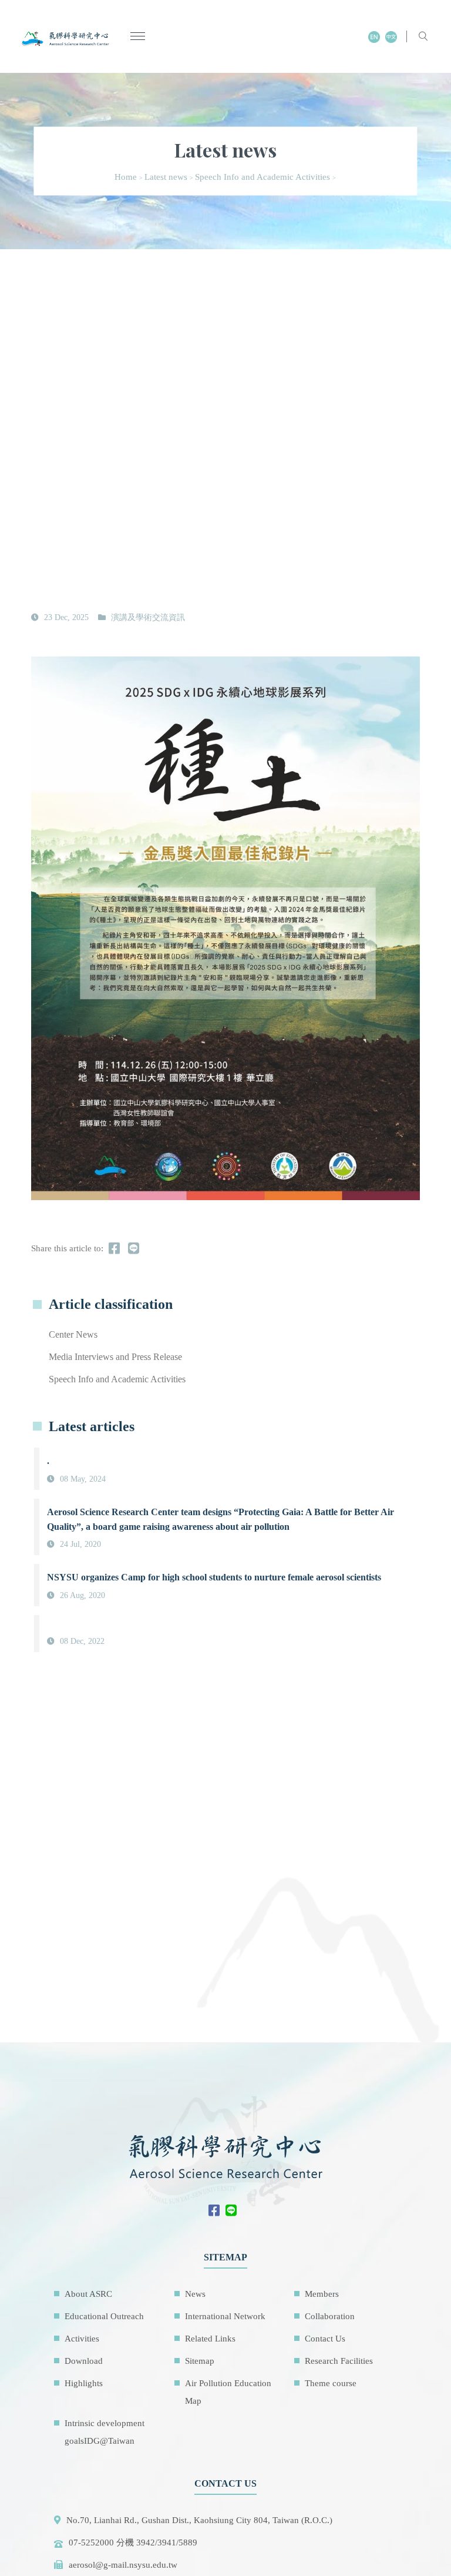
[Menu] (138, 37)
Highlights (84, 2383)
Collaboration (330, 2316)
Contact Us (325, 2339)
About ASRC (88, 2294)
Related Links (210, 2339)
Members (322, 2294)
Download (84, 2361)
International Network (225, 2316)
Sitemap (200, 2361)
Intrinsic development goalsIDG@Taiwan (105, 2432)
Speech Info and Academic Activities (262, 177)
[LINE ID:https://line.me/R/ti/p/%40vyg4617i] (234, 2212)
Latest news (166, 177)
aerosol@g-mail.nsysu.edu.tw (123, 2565)
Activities (82, 2339)
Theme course (331, 2383)
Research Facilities (339, 2361)
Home (126, 177)
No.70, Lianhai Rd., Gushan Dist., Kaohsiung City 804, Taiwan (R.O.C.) (199, 2520)
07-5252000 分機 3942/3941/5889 (133, 2542)
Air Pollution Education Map (228, 2392)
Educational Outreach (104, 2316)
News (195, 2294)
